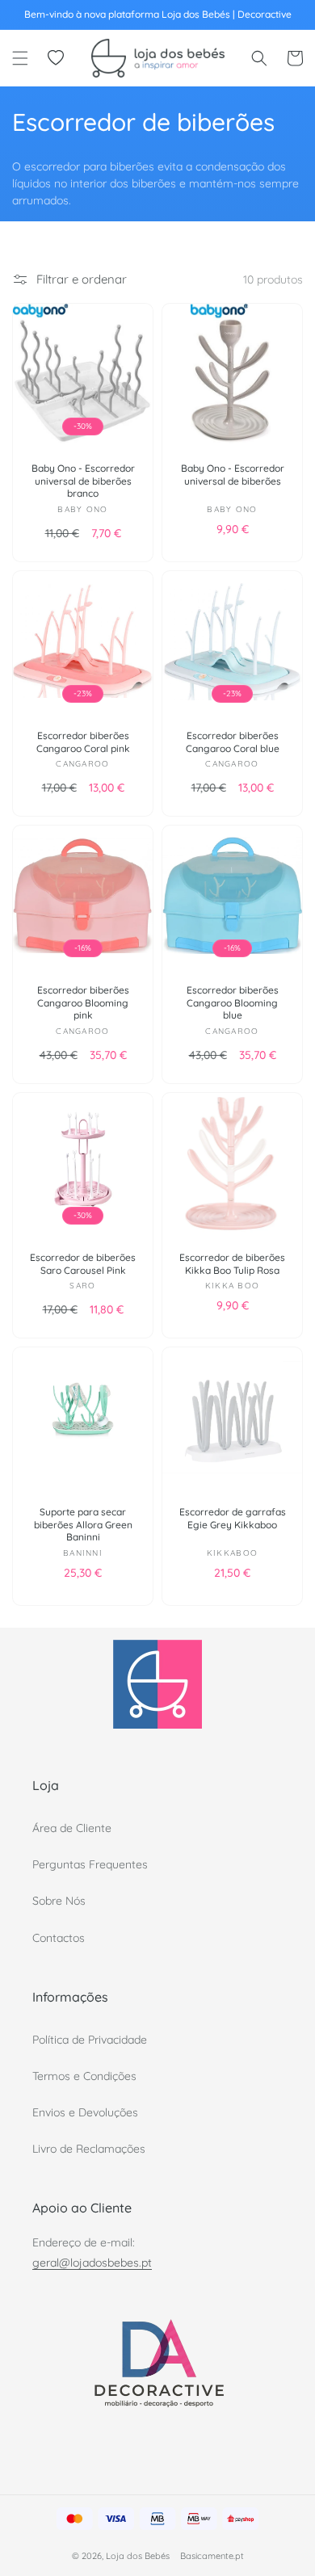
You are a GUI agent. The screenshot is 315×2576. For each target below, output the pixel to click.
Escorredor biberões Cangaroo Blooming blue (233, 1002)
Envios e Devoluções (85, 2112)
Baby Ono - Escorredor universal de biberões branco (83, 481)
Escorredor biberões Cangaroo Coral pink (83, 742)
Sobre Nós (59, 1901)
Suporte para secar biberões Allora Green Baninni (83, 1524)
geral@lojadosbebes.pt (92, 2263)
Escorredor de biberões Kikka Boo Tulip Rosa (232, 1264)
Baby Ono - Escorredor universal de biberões (233, 475)
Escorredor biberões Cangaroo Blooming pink (83, 1002)
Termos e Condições (84, 2076)
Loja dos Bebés (138, 2556)
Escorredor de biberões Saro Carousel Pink (83, 1264)
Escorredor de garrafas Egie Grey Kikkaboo (233, 1518)
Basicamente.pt (212, 2556)
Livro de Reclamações (89, 2149)
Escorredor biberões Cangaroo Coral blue (233, 742)
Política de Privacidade (90, 2040)
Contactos (59, 1938)
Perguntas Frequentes (90, 1864)
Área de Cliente (72, 1828)
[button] (20, 58)
